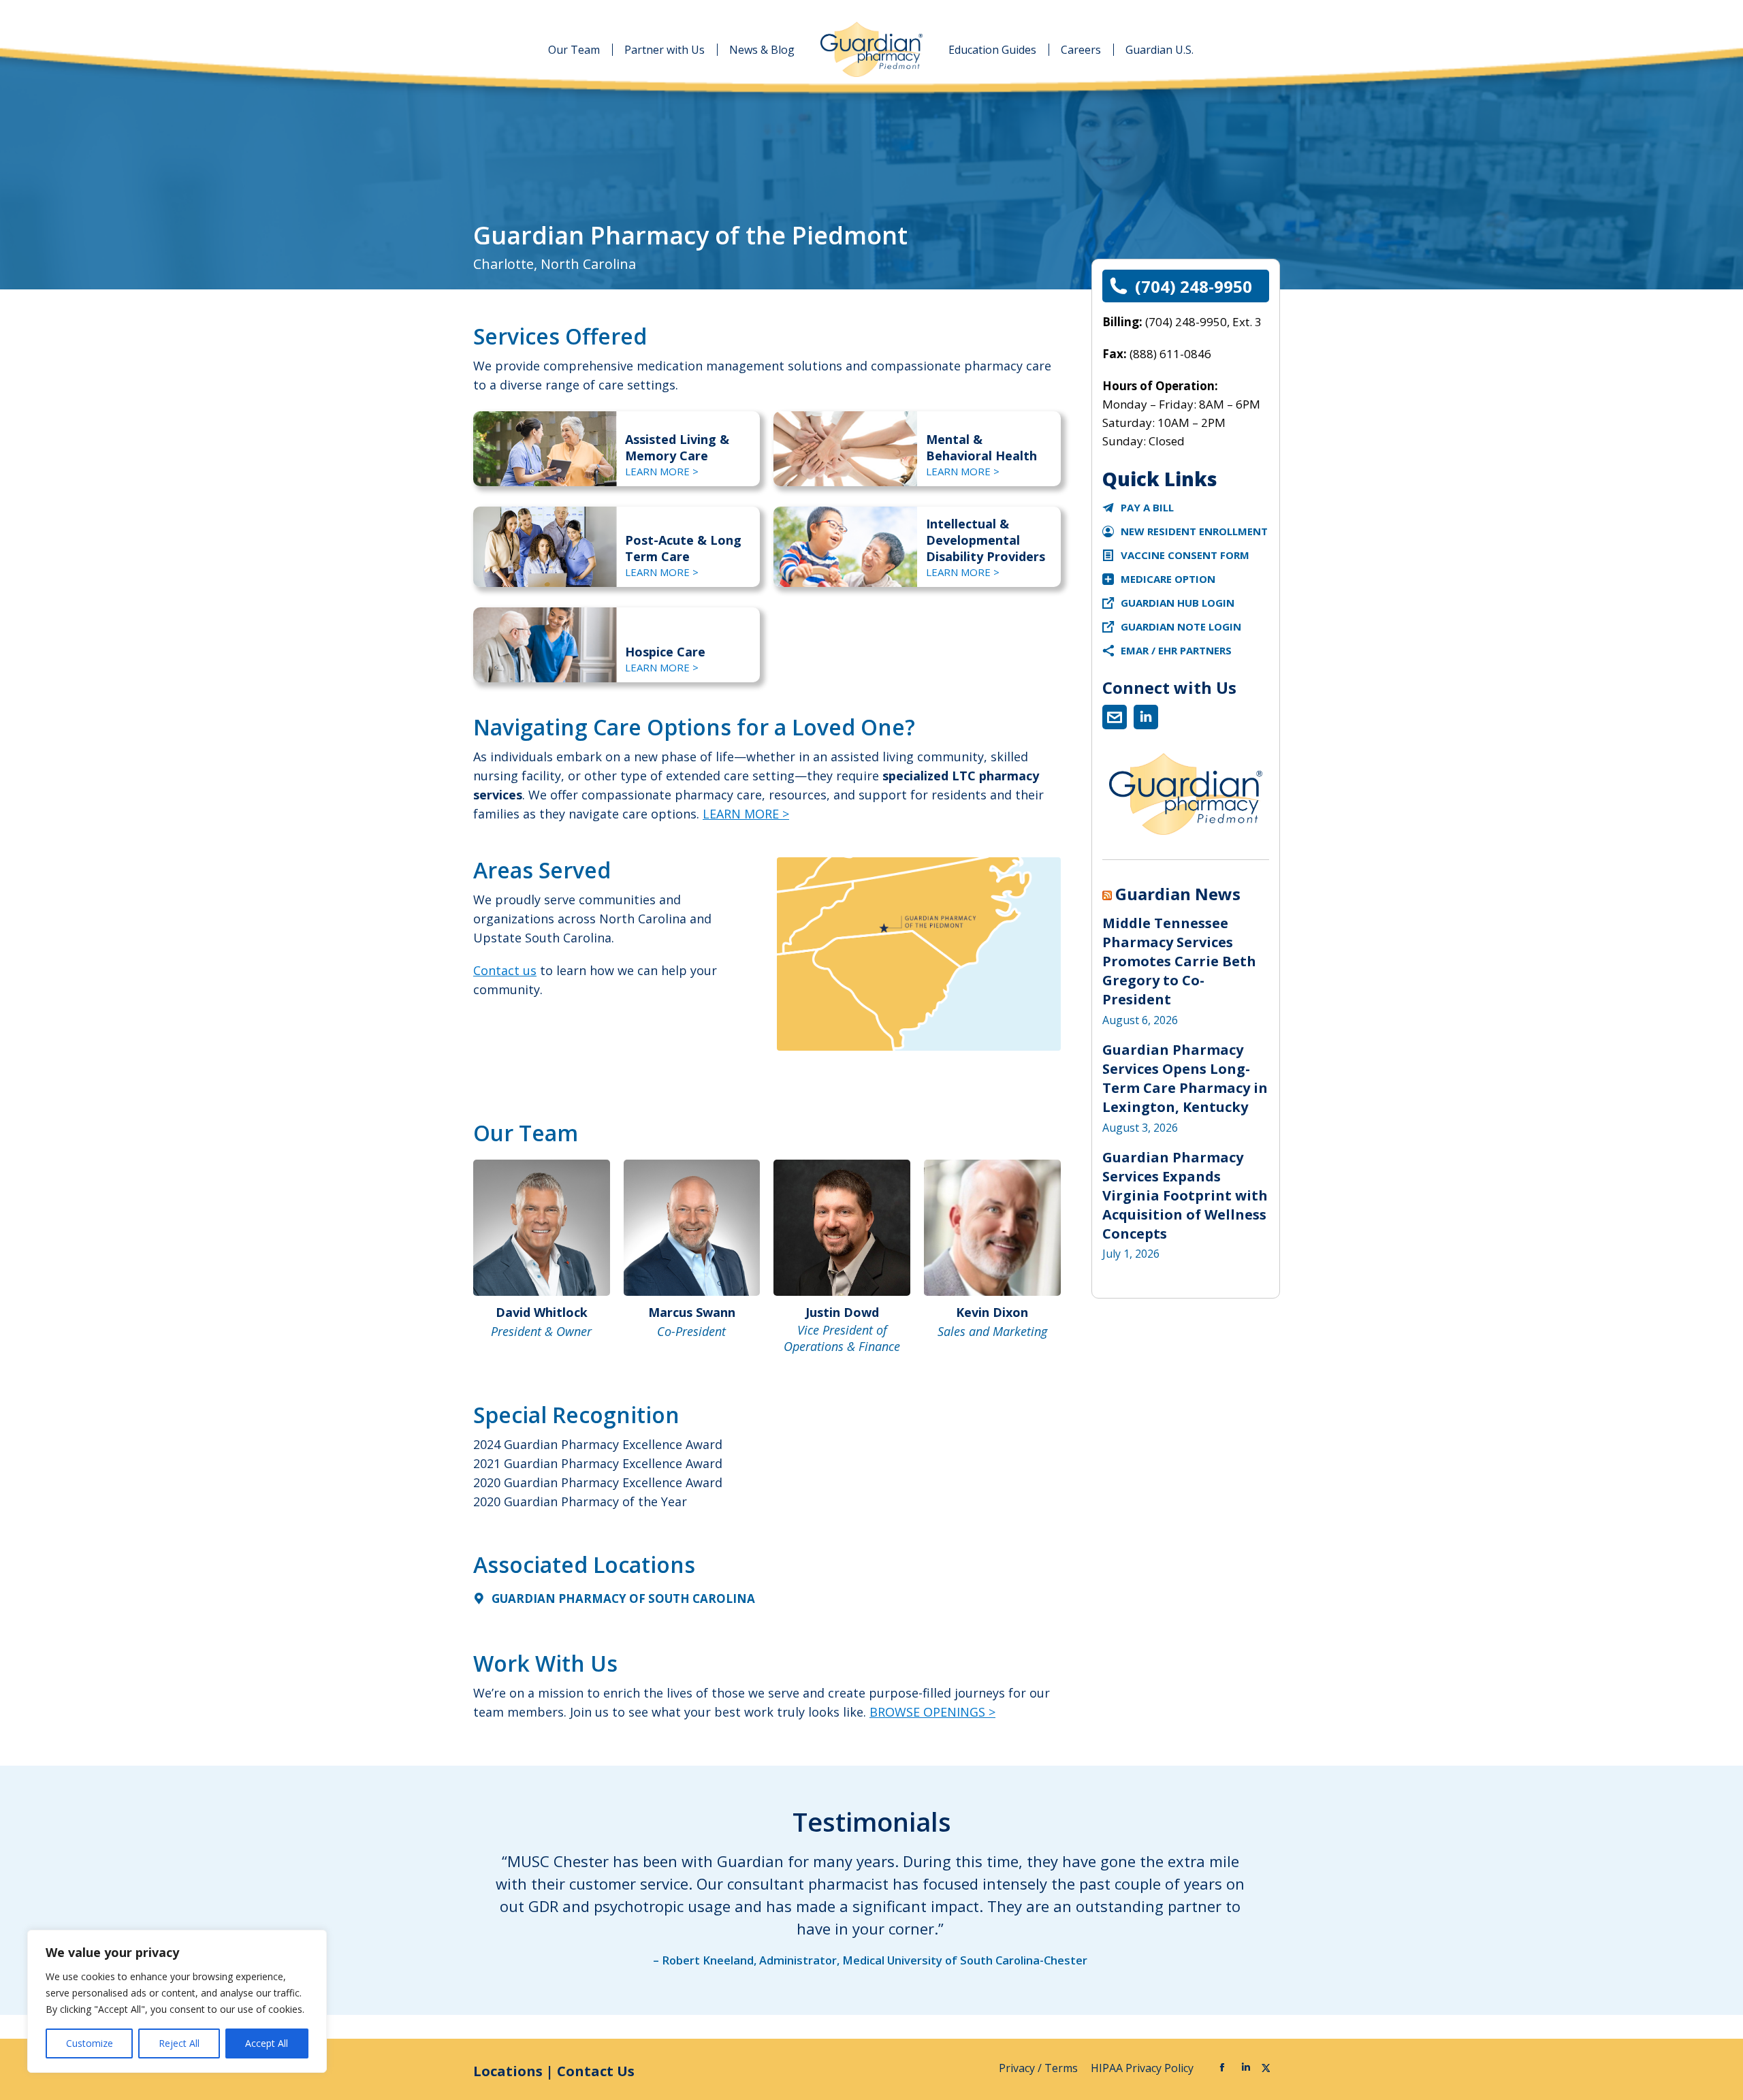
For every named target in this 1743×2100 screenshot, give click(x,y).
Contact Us (596, 2071)
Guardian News (1178, 894)
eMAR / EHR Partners (1176, 650)
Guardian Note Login (1181, 626)
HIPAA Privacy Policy (1144, 2068)
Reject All (179, 2043)
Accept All (267, 2043)
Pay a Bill (1147, 507)
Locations (508, 2071)
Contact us (505, 970)
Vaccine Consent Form (1185, 555)
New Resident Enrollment (1194, 531)
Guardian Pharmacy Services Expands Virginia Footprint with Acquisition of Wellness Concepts (1185, 1195)
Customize (90, 2043)
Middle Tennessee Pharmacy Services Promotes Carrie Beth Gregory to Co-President (1179, 961)
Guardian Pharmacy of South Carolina (623, 1598)
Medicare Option (1168, 579)
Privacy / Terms (1040, 2068)
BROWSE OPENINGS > (932, 1712)
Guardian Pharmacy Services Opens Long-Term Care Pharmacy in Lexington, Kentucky (1185, 1078)
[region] (177, 2001)
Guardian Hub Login (1178, 603)
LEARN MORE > (662, 471)
